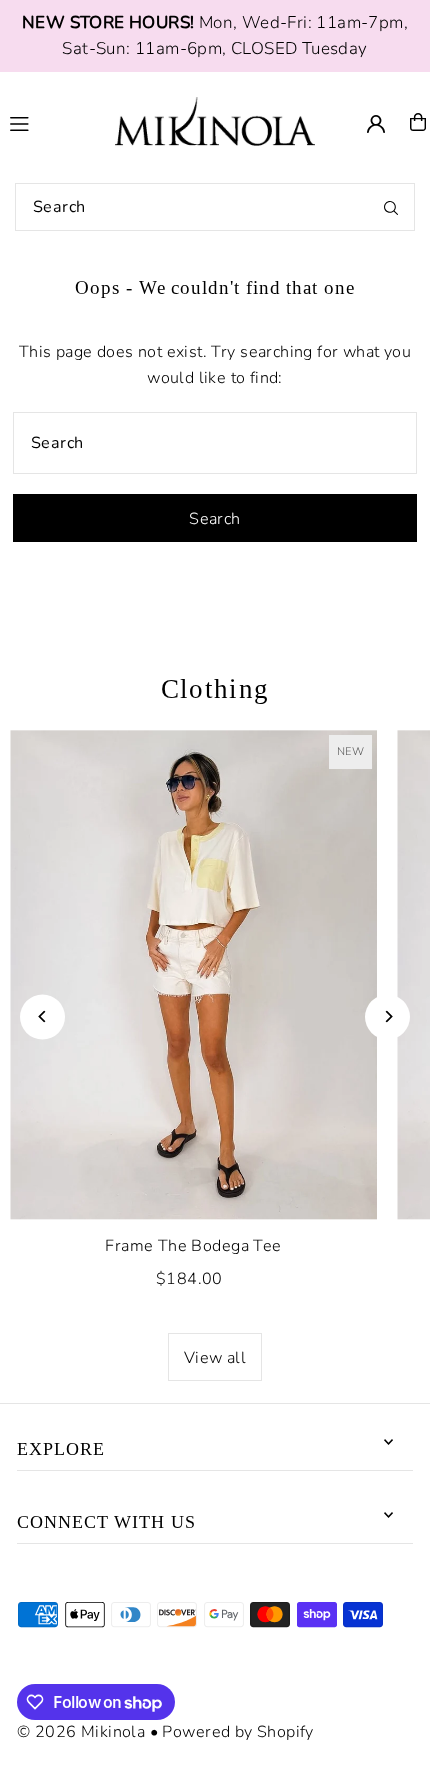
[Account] (376, 124)
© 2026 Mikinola (81, 1732)
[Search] (391, 207)
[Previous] (42, 1016)
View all (215, 1358)
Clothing (215, 689)
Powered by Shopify (237, 1732)
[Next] (387, 1016)
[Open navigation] (51, 121)
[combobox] (215, 207)
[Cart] (418, 122)
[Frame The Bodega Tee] (193, 974)
